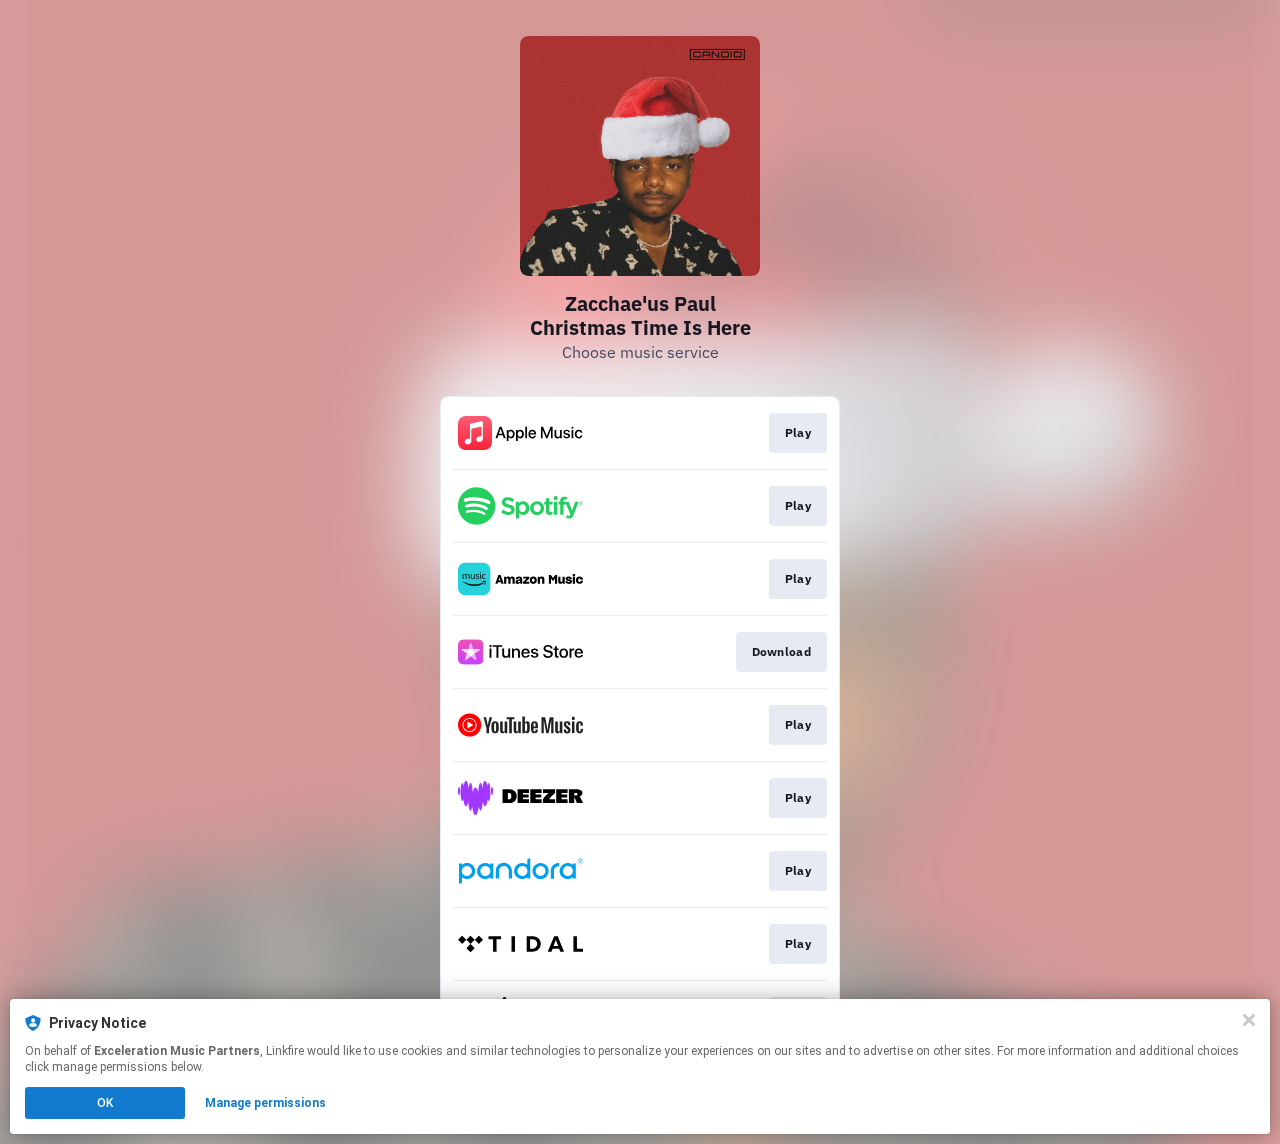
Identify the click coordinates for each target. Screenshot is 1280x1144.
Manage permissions (265, 1103)
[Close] (1249, 1020)
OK (105, 1103)
